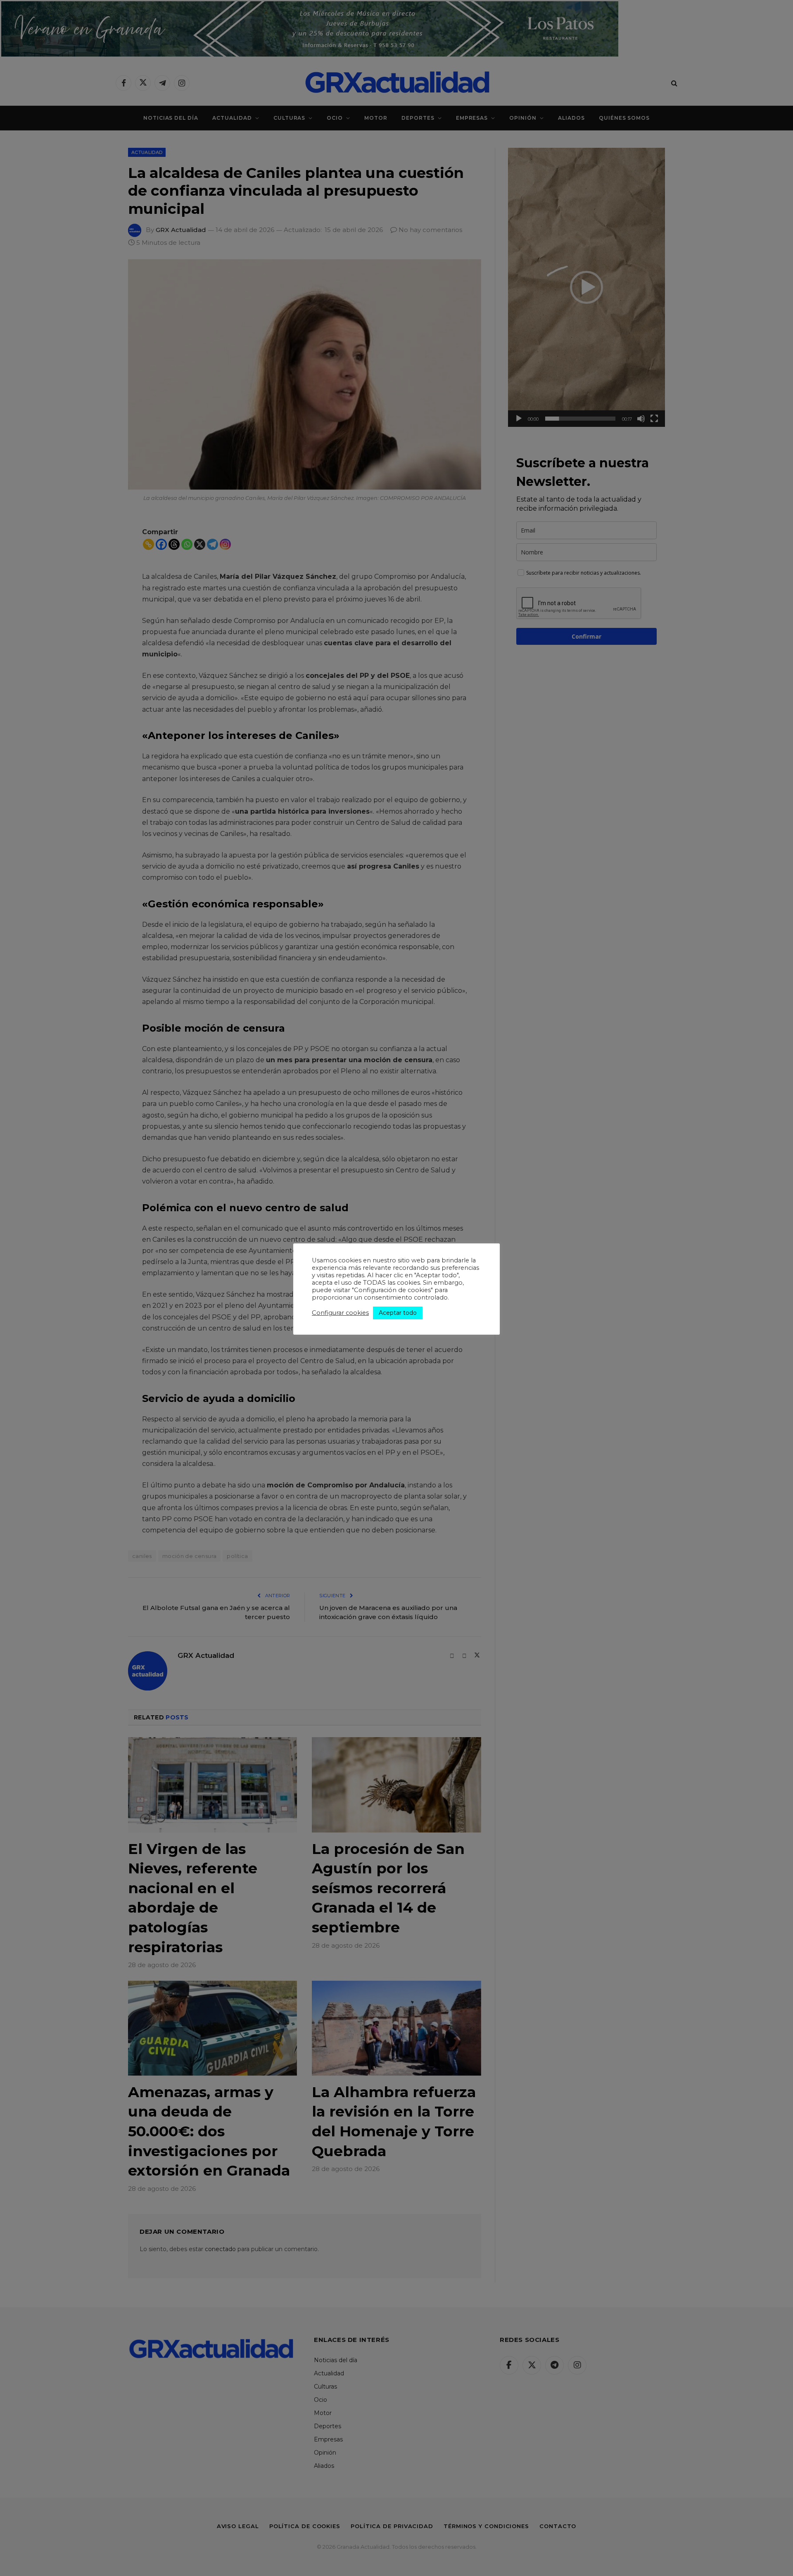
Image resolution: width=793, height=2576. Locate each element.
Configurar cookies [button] (340, 1313)
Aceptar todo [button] (398, 1313)
